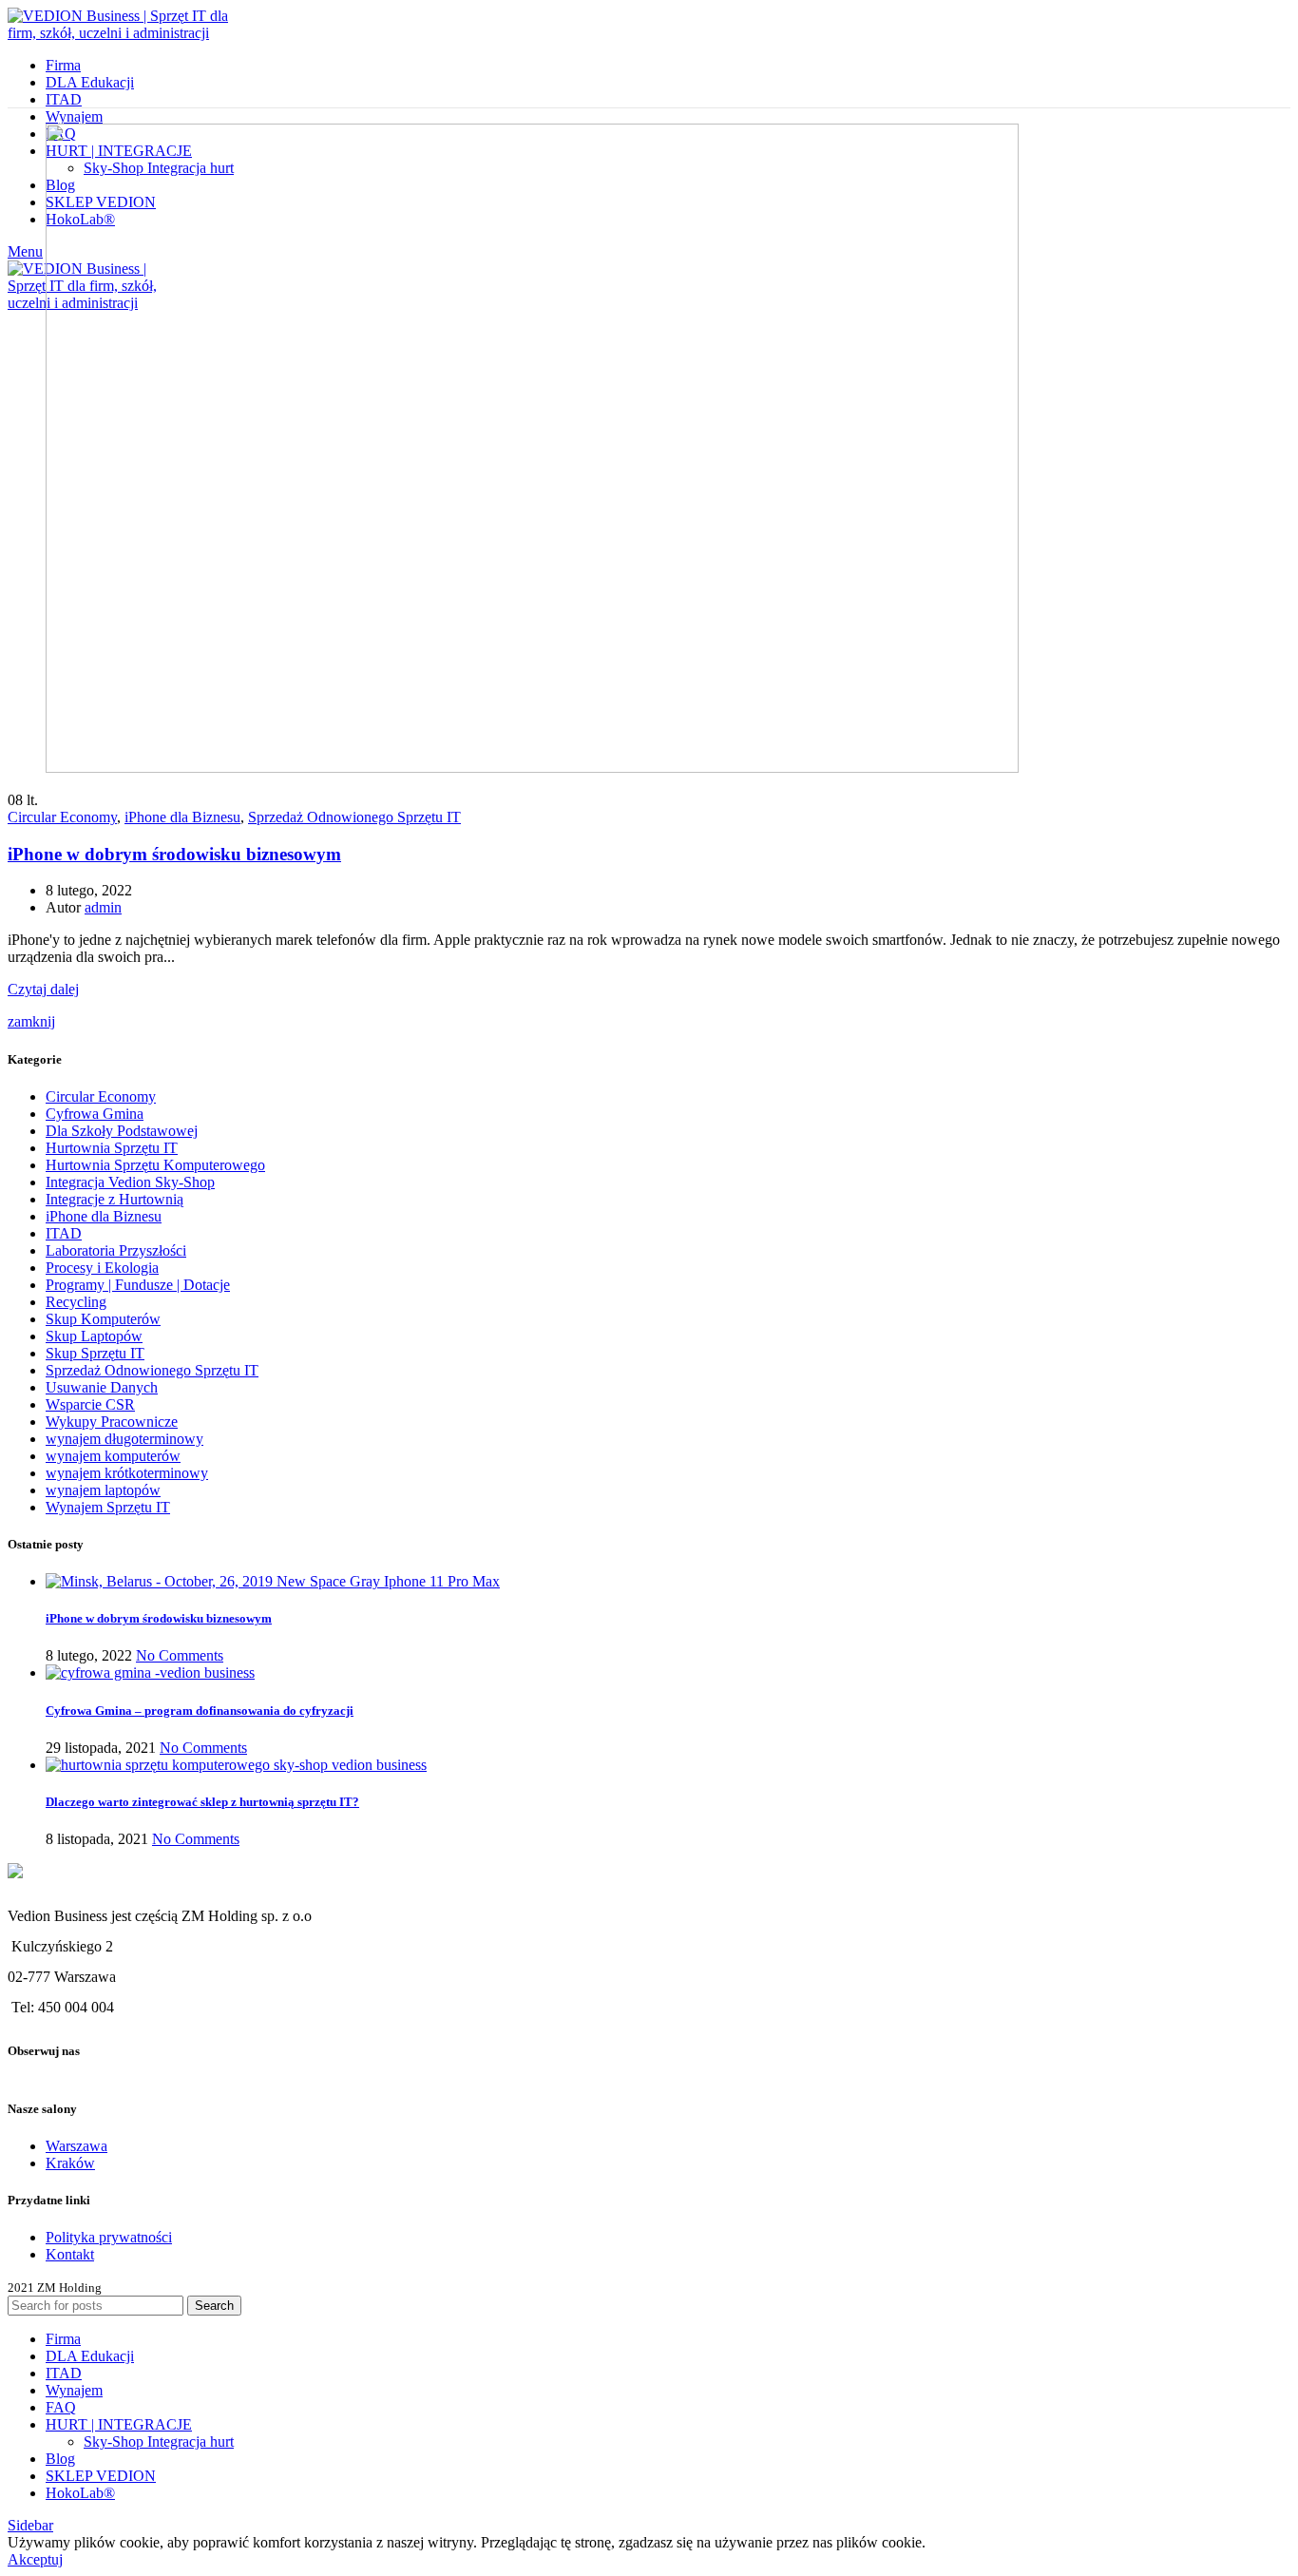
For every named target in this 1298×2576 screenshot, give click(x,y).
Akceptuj (35, 2559)
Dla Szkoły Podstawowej (122, 1131)
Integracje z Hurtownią (115, 1199)
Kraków (70, 2163)
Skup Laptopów (94, 1336)
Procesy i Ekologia (102, 1268)
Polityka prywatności (109, 2237)
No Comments (180, 1655)
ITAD (64, 1233)
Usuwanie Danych (102, 1387)
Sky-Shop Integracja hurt (159, 2441)
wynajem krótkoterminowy (127, 1473)
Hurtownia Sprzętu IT (112, 1148)
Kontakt (70, 2254)
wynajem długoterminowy (124, 1439)
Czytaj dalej (43, 989)
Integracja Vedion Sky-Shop (130, 1182)
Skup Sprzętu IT (95, 1353)
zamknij (31, 1021)
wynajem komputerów (113, 1456)
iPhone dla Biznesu (182, 817)
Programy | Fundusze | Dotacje (138, 1285)
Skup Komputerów (103, 1319)
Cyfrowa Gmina (95, 1114)
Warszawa (76, 2146)
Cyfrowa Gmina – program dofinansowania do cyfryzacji (200, 1711)
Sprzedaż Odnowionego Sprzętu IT (354, 817)
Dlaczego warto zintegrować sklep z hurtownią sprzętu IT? (202, 1802)
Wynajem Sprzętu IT (108, 1507)
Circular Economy (62, 817)
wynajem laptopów (103, 1490)
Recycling (76, 1302)
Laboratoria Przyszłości (116, 1250)
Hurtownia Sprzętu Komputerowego (155, 1165)
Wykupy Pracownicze (112, 1422)
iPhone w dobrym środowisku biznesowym (174, 854)
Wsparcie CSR (90, 1404)
